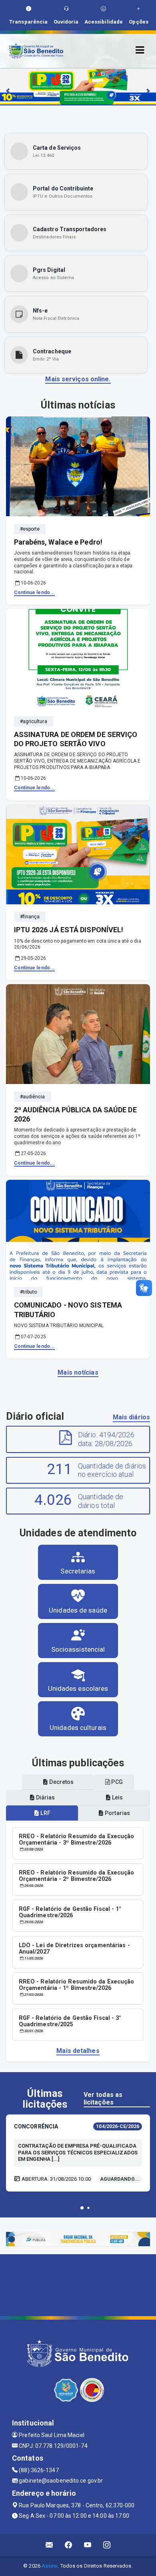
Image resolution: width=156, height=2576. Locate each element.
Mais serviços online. (78, 379)
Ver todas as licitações (103, 2098)
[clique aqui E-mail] (49, 2545)
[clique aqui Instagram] (107, 2545)
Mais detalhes (78, 2051)
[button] (82, 2208)
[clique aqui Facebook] (69, 2545)
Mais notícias (78, 1372)
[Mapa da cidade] (78, 2284)
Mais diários (131, 1417)
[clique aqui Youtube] (88, 2545)
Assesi (50, 2566)
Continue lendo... (35, 592)
